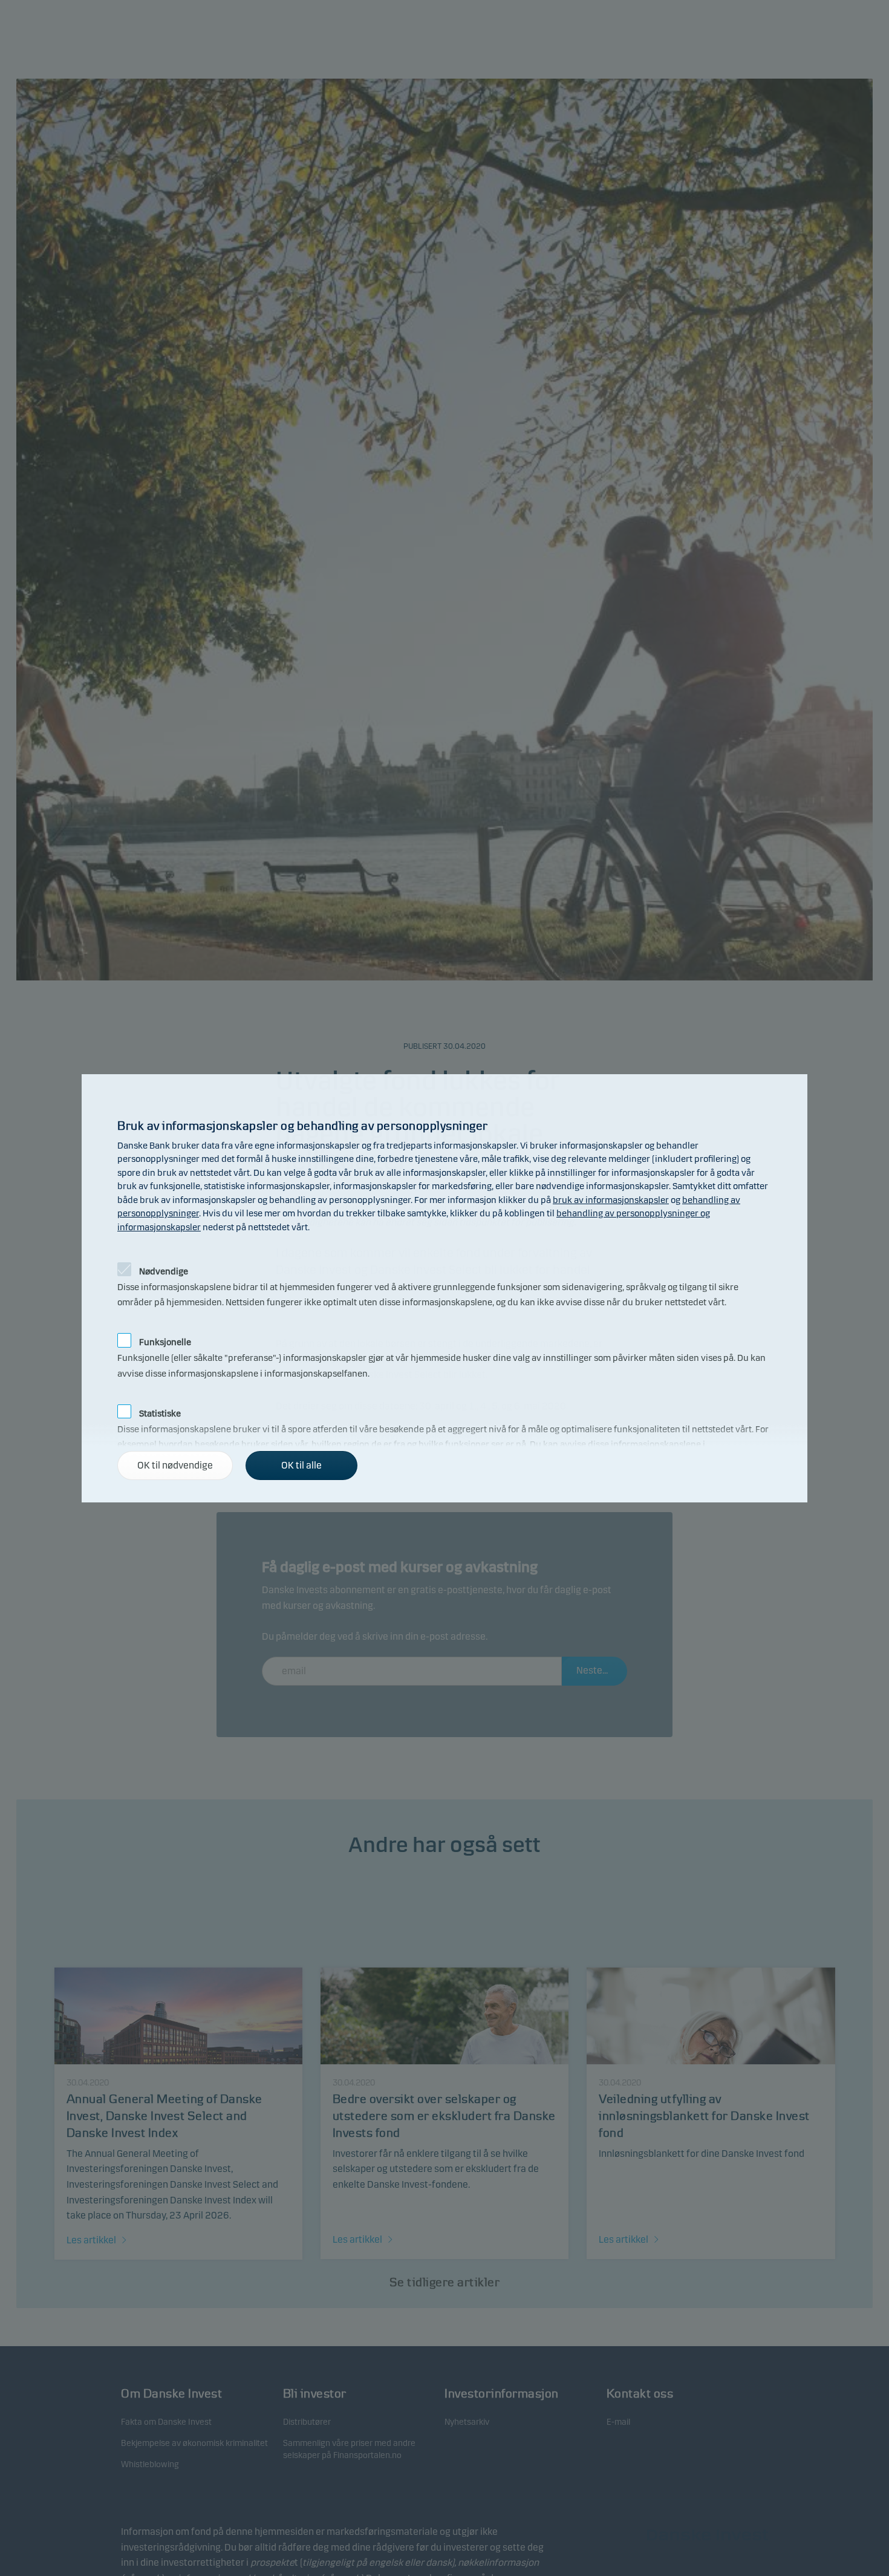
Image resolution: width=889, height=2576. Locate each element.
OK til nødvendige (175, 1465)
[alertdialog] (444, 1288)
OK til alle (301, 1465)
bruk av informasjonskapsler (611, 1200)
